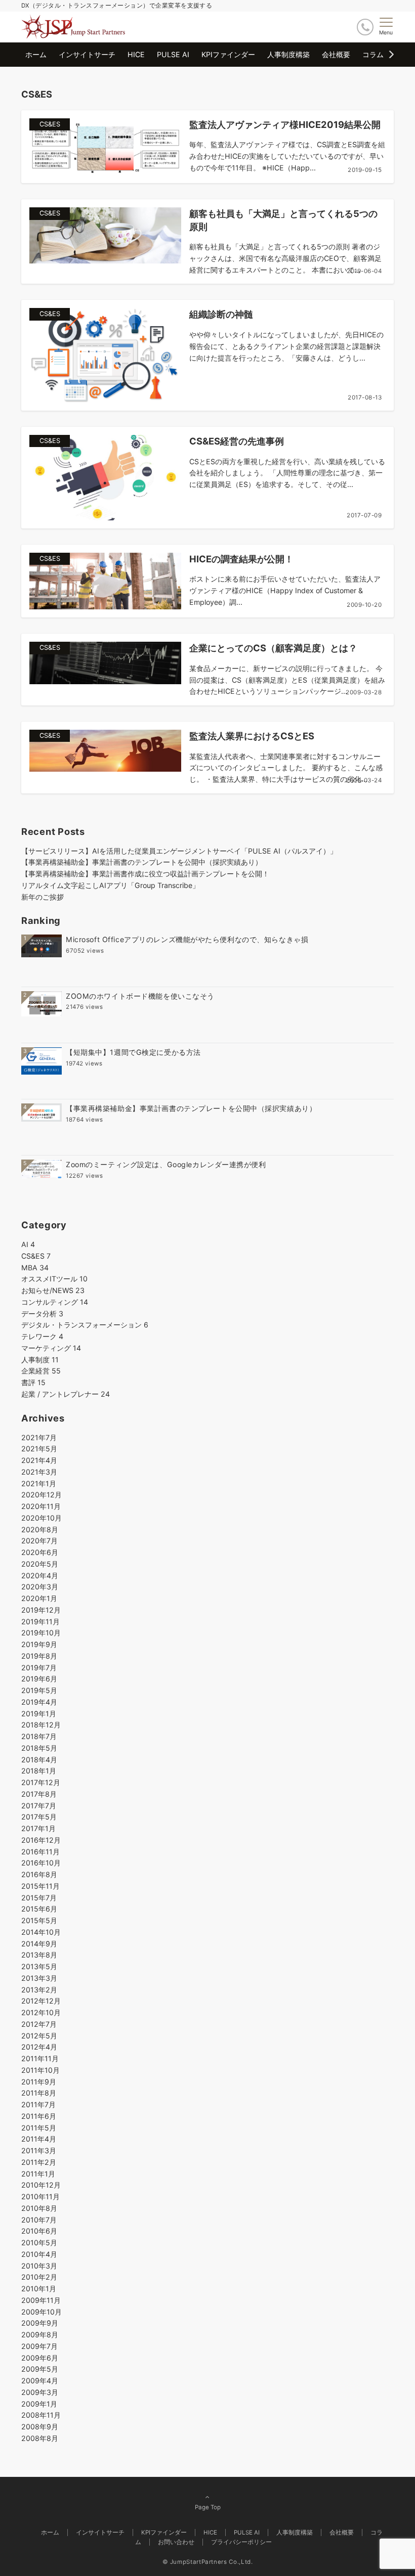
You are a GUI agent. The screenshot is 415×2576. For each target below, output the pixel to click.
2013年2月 (39, 1990)
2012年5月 (39, 2036)
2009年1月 (39, 2404)
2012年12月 (41, 2001)
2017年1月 (38, 1828)
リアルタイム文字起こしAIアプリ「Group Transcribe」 (110, 885)
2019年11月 (40, 1622)
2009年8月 (40, 2335)
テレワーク (42, 1336)
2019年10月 (41, 1633)
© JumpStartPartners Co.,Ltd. (208, 2562)
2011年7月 (38, 2104)
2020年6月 (40, 1552)
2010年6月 (39, 2231)
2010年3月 (39, 2266)
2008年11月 (41, 2415)
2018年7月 (39, 1736)
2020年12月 (41, 1495)
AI (28, 1244)
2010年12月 (41, 2185)
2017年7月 (39, 1806)
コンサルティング (55, 1302)
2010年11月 (40, 2196)
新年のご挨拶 (43, 897)
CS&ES (36, 1256)
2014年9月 (39, 1944)
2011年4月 (39, 2139)
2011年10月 (40, 2070)
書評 (33, 1382)
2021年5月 (39, 1449)
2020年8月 (40, 1529)
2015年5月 (39, 1920)
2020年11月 (41, 1506)
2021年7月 (39, 1437)
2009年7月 (39, 2346)
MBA (35, 1268)
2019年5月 (39, 1690)
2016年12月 (41, 1840)
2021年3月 (39, 1472)
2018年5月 (39, 1748)
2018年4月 (39, 1760)
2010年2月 (39, 2277)
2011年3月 (39, 2150)
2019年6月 (39, 1679)
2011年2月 (39, 2162)
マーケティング (51, 1348)
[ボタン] (365, 27)
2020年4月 (40, 1575)
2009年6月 (40, 2358)
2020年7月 (39, 1541)
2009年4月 (40, 2381)
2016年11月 (40, 1852)
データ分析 (42, 1314)
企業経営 (41, 1371)
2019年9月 (39, 1644)
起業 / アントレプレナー (66, 1394)
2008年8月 (40, 2438)
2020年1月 (39, 1598)
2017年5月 (39, 1817)
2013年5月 (39, 1966)
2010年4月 (39, 2254)
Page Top (208, 2507)
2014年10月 (41, 1932)
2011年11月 (40, 2058)
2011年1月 (38, 2174)
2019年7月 (39, 1668)
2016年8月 (39, 1874)
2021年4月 (39, 1460)
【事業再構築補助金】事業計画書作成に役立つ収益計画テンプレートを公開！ (145, 874)
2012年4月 (39, 2047)
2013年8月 (39, 1955)
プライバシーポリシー (241, 2542)
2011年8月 (39, 2093)
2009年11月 (41, 2300)
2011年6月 (39, 2116)
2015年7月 (39, 1898)
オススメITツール (54, 1279)
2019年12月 (41, 1610)
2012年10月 (41, 2012)
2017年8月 (39, 1794)
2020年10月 (41, 1518)
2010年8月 (39, 2208)
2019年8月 (39, 1656)
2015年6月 (39, 1909)
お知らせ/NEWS (53, 1290)
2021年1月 (39, 1483)
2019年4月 (39, 1702)
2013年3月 (39, 1978)
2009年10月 (41, 2312)
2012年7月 (39, 2024)
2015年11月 (40, 1886)
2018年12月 (41, 1725)
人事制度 (40, 1360)
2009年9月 (40, 2323)
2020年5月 (40, 1564)
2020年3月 (40, 1587)
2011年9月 (39, 2082)
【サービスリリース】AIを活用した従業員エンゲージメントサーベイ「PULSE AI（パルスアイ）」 (179, 851)
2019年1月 (39, 1714)
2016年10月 (41, 1863)
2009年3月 (40, 2392)
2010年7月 (39, 2220)
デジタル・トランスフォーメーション (85, 1325)
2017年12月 (41, 1782)
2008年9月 (40, 2427)
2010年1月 (39, 2289)
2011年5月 (39, 2128)
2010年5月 (39, 2242)
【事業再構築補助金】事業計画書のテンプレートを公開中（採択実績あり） (142, 862)
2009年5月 (40, 2369)
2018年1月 (39, 1771)
